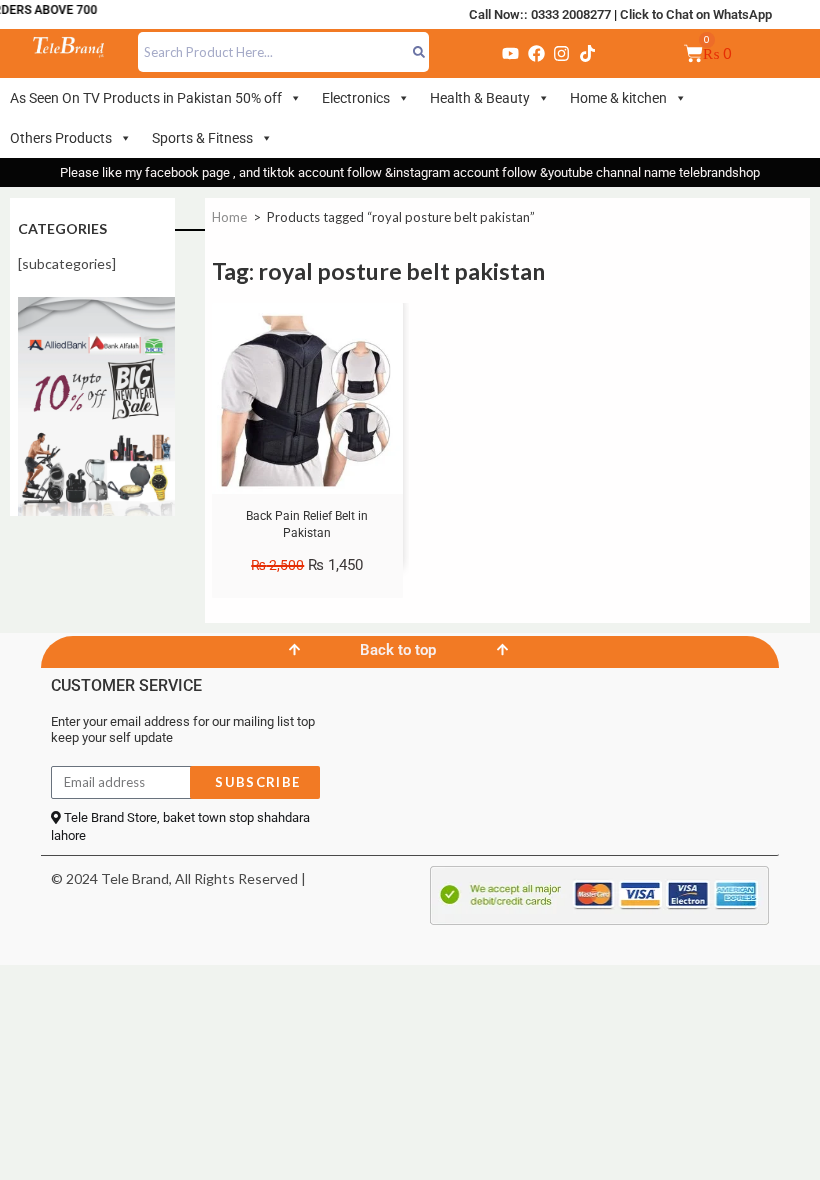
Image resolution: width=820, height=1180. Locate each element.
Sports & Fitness (202, 138)
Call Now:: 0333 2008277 (540, 14)
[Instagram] (562, 53)
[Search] (419, 52)
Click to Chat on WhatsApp (696, 14)
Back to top (398, 650)
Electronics (356, 98)
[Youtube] (511, 53)
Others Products (61, 138)
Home (229, 217)
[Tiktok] (587, 53)
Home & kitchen (618, 98)
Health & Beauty (480, 98)
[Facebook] (536, 53)
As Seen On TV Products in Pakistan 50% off (146, 98)
